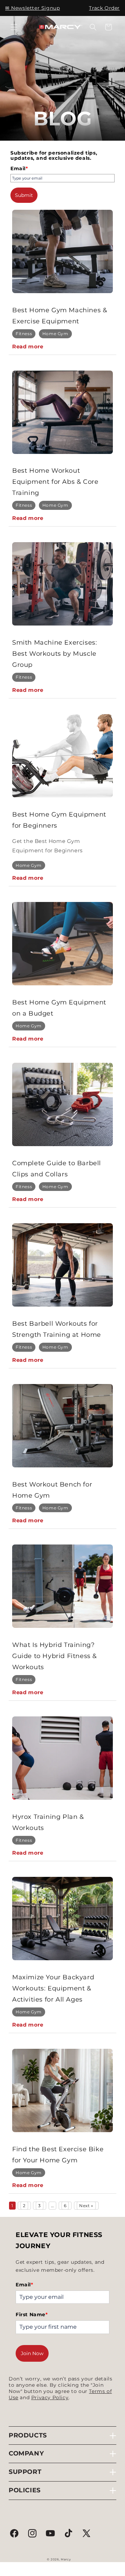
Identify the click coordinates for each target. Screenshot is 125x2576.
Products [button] (28, 2435)
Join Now (32, 2353)
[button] (14, 27)
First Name (32, 2314)
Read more (28, 346)
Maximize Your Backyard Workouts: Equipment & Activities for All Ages (53, 1988)
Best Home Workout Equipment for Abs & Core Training (55, 482)
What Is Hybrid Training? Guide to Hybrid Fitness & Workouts (55, 1656)
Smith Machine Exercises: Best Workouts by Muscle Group (55, 654)
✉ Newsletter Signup (32, 8)
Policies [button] (25, 2490)
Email (19, 168)
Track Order (104, 8)
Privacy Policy (50, 2397)
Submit (24, 195)
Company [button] (26, 2453)
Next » (86, 2206)
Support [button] (25, 2472)
